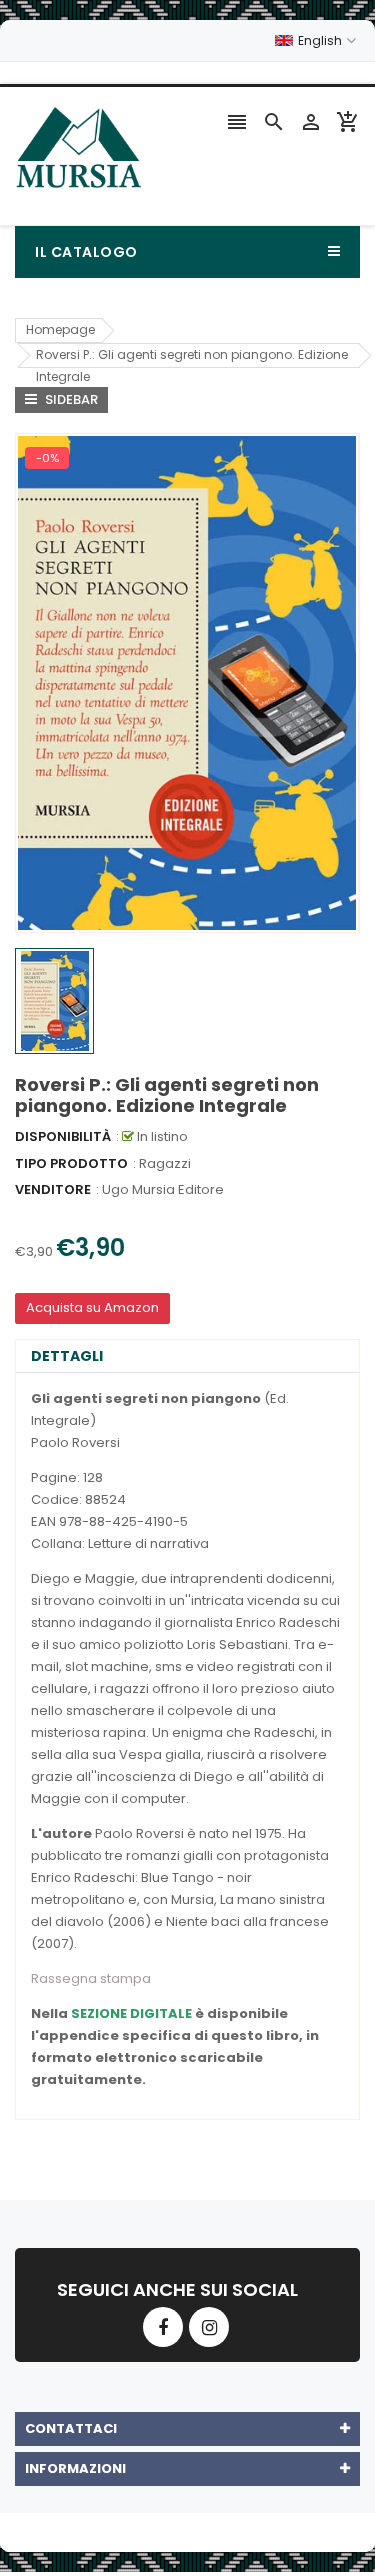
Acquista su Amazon (92, 1307)
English (321, 40)
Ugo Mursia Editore (163, 1189)
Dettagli (67, 1356)
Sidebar (70, 399)
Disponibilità (63, 1136)
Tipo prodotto (71, 1163)
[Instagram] (209, 2327)
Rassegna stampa (91, 1978)
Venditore (53, 1189)
